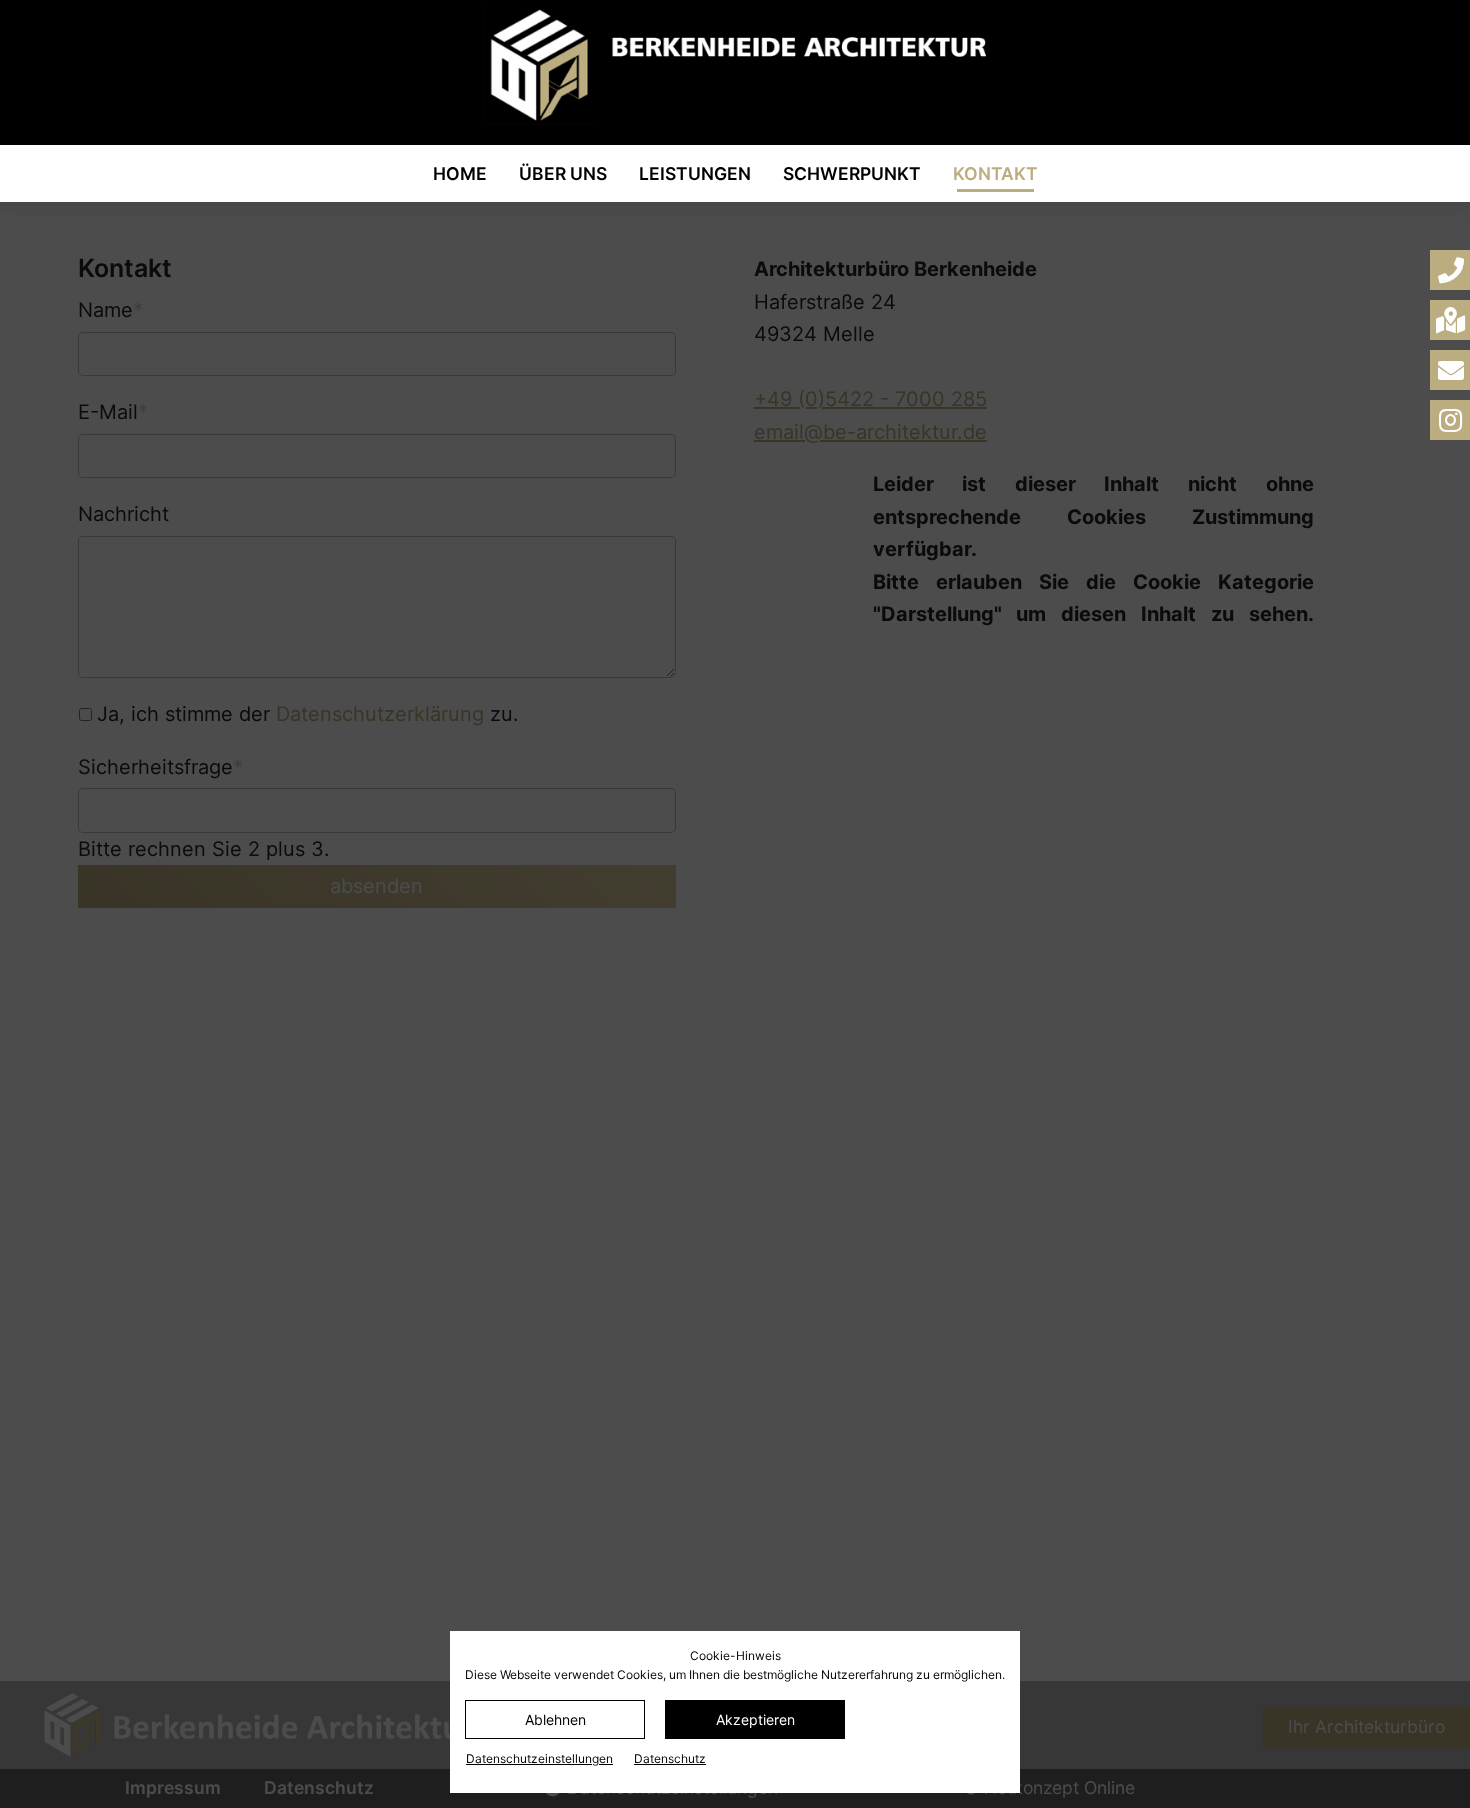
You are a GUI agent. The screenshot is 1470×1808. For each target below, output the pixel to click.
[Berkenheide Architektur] (734, 65)
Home (460, 173)
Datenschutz (670, 1758)
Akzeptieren (755, 1719)
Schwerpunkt (852, 173)
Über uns (563, 173)
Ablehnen (555, 1719)
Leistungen (695, 173)
